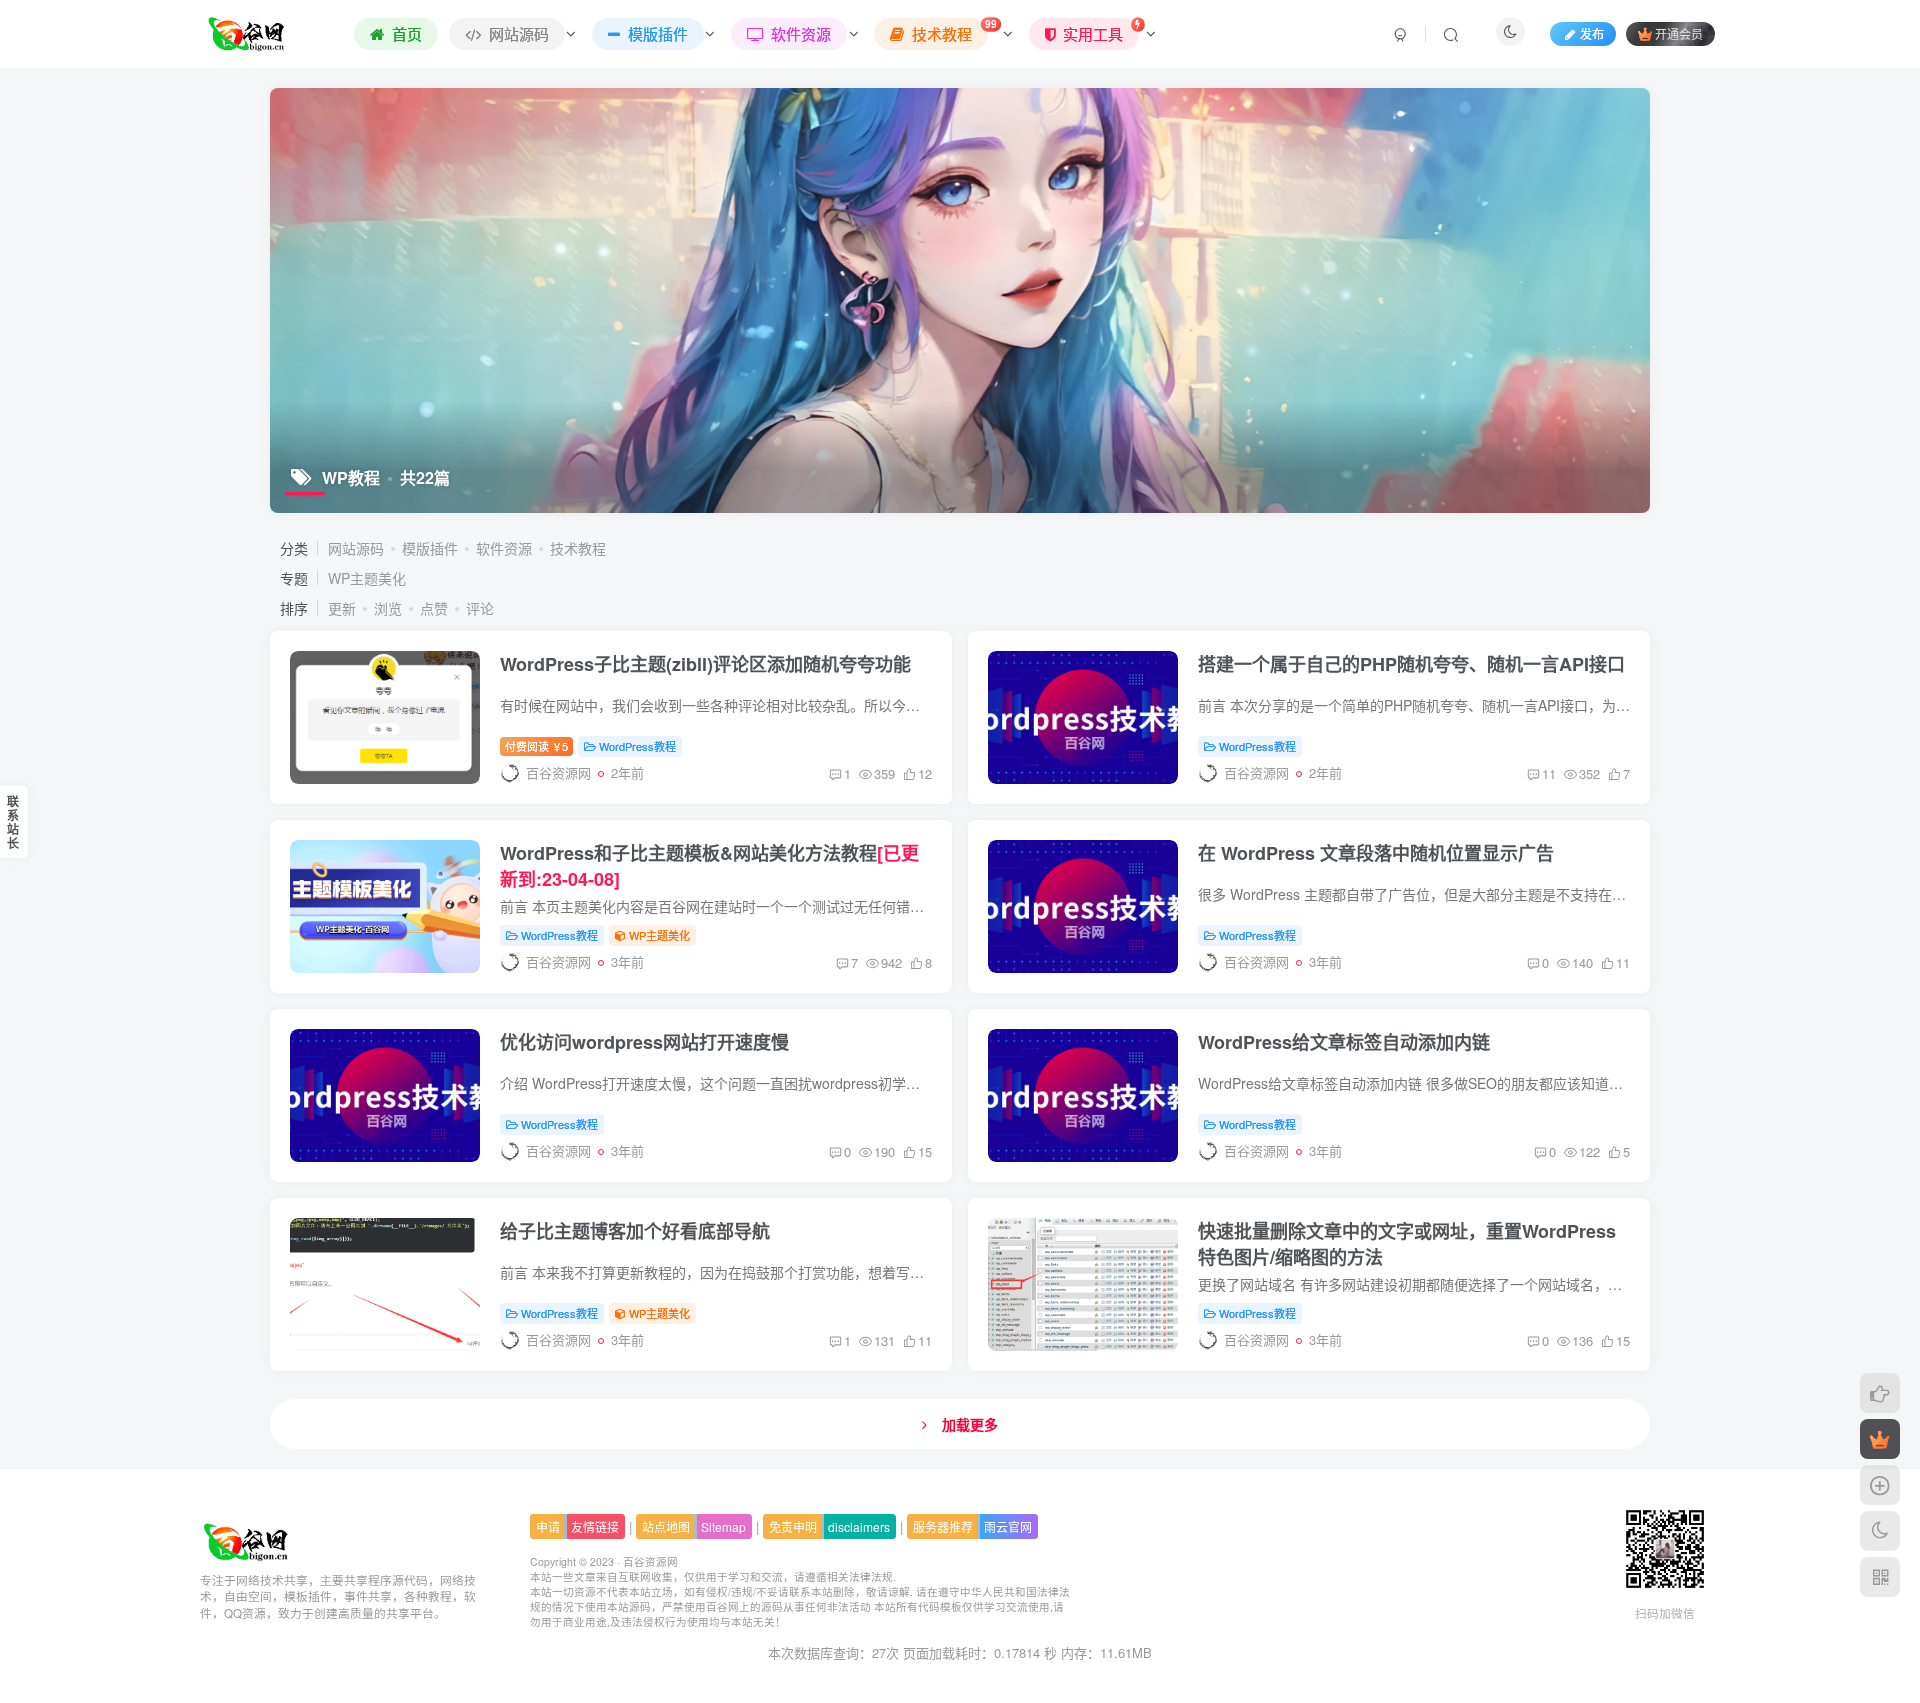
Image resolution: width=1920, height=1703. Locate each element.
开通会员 (1679, 33)
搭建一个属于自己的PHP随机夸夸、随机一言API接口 (1411, 664)
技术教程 (578, 548)
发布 (1592, 33)
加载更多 (970, 1424)
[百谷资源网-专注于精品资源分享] (246, 1539)
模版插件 (430, 548)
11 (1549, 773)
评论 (480, 608)
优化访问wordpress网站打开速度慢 (644, 1042)
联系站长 (13, 822)
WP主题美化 (367, 578)
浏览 (388, 608)
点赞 (434, 608)
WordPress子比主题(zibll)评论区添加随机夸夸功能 (705, 664)
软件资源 (504, 548)
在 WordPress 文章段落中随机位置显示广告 (1376, 853)
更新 (342, 608)
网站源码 (356, 548)
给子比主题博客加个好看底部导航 (635, 1231)
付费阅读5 (536, 746)
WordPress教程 (637, 746)
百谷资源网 (650, 1561)
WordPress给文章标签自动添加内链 (1344, 1042)
